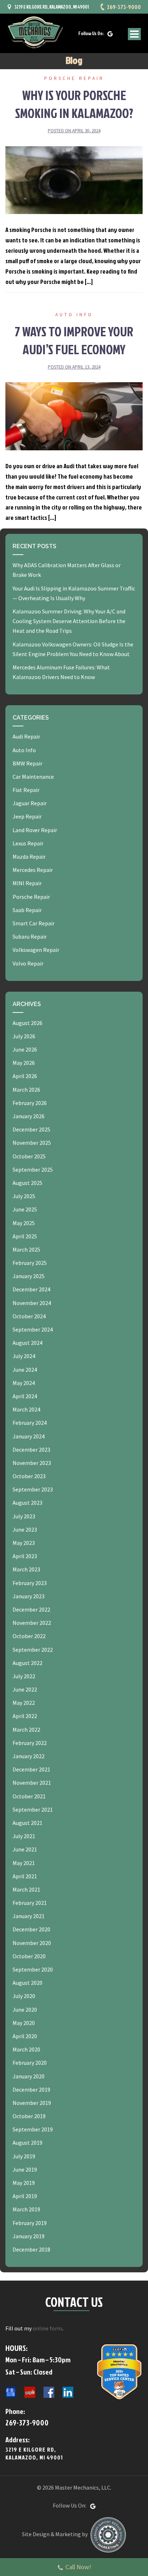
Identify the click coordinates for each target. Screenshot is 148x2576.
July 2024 (24, 1356)
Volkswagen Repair (36, 950)
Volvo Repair (28, 963)
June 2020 (25, 2010)
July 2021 (24, 1836)
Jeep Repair (27, 816)
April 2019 (25, 2196)
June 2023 (25, 1529)
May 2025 (24, 1223)
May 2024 (24, 1383)
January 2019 (29, 2236)
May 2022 (24, 1703)
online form (47, 2328)
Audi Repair (26, 736)
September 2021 (33, 1809)
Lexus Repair (28, 843)
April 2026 (25, 1076)
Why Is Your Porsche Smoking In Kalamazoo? (74, 104)
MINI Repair (27, 883)
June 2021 (25, 1849)
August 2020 (27, 1983)
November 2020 (32, 1943)
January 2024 (29, 1436)
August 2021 (27, 1823)
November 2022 (32, 1623)
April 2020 (25, 2036)
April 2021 (25, 1876)
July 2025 (24, 1196)
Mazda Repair (29, 857)
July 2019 (24, 2156)
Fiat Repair (26, 790)
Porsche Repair (74, 78)
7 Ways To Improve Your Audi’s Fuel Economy (74, 340)
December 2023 (31, 1450)
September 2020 (33, 1969)
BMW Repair (27, 763)
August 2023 (27, 1503)
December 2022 (31, 1609)
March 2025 (26, 1249)
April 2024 (25, 1396)
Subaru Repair (30, 936)
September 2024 (33, 1329)
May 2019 (24, 2183)
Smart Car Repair (34, 923)
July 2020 (24, 1996)
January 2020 (29, 2076)
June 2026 (25, 1049)
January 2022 (29, 1756)
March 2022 (26, 1730)
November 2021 (32, 1783)
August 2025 (27, 1183)
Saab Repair (27, 910)
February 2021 (30, 1903)
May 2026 (24, 1063)
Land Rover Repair (35, 830)
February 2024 (30, 1423)
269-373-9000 (124, 7)
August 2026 (27, 1023)
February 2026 (30, 1103)
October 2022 (29, 1636)
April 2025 (25, 1236)
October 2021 (29, 1796)
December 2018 (31, 2249)
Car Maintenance (33, 777)
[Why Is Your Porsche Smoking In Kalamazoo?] (74, 179)
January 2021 (29, 1916)
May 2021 (24, 1863)
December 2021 (31, 1769)
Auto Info (74, 315)
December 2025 (31, 1129)
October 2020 (29, 1956)
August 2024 (27, 1343)
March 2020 (26, 2049)
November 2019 (32, 2103)
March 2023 (26, 1569)
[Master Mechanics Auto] (34, 32)
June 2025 (25, 1209)
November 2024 (32, 1303)
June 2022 (25, 1689)
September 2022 (33, 1650)
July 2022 (24, 1676)
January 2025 (29, 1276)
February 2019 (30, 2223)
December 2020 (31, 1929)
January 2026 (29, 1116)
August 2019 (27, 2143)
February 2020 (30, 2063)
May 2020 (24, 2023)
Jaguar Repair (30, 803)
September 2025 (33, 1170)
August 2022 (27, 1663)
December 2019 (31, 2089)
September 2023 (33, 1489)
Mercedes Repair (33, 870)
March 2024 (26, 1409)
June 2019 (25, 2169)
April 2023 (25, 1556)
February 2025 (30, 1263)
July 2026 (24, 1036)
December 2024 (31, 1289)
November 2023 (32, 1463)
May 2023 (24, 1543)
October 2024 (29, 1316)
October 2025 (29, 1156)
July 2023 (24, 1516)
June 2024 (25, 1370)
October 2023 (29, 1476)
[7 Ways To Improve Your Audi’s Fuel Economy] (74, 416)
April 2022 (25, 1716)
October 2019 (29, 2116)
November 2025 (32, 1143)
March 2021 (26, 1889)
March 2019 (26, 2209)
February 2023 (30, 1583)
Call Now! (78, 2567)
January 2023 (29, 1596)
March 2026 (26, 1090)
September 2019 (33, 2129)
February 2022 (30, 1743)
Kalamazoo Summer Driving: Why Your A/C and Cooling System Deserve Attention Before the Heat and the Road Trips (69, 621)
